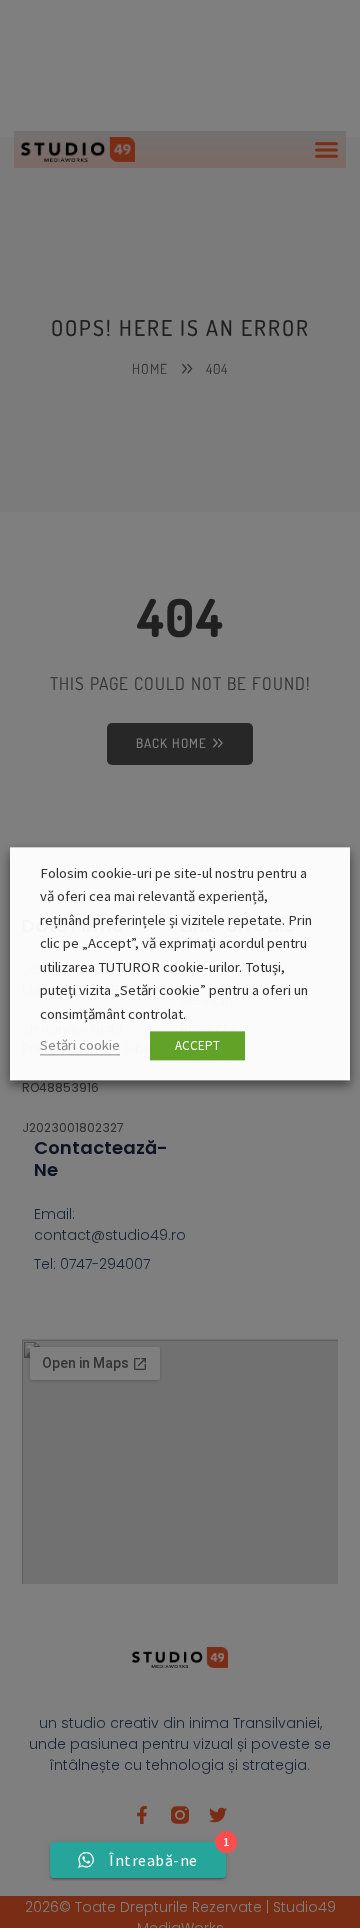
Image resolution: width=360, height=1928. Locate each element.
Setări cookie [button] (80, 1046)
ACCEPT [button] (197, 1046)
